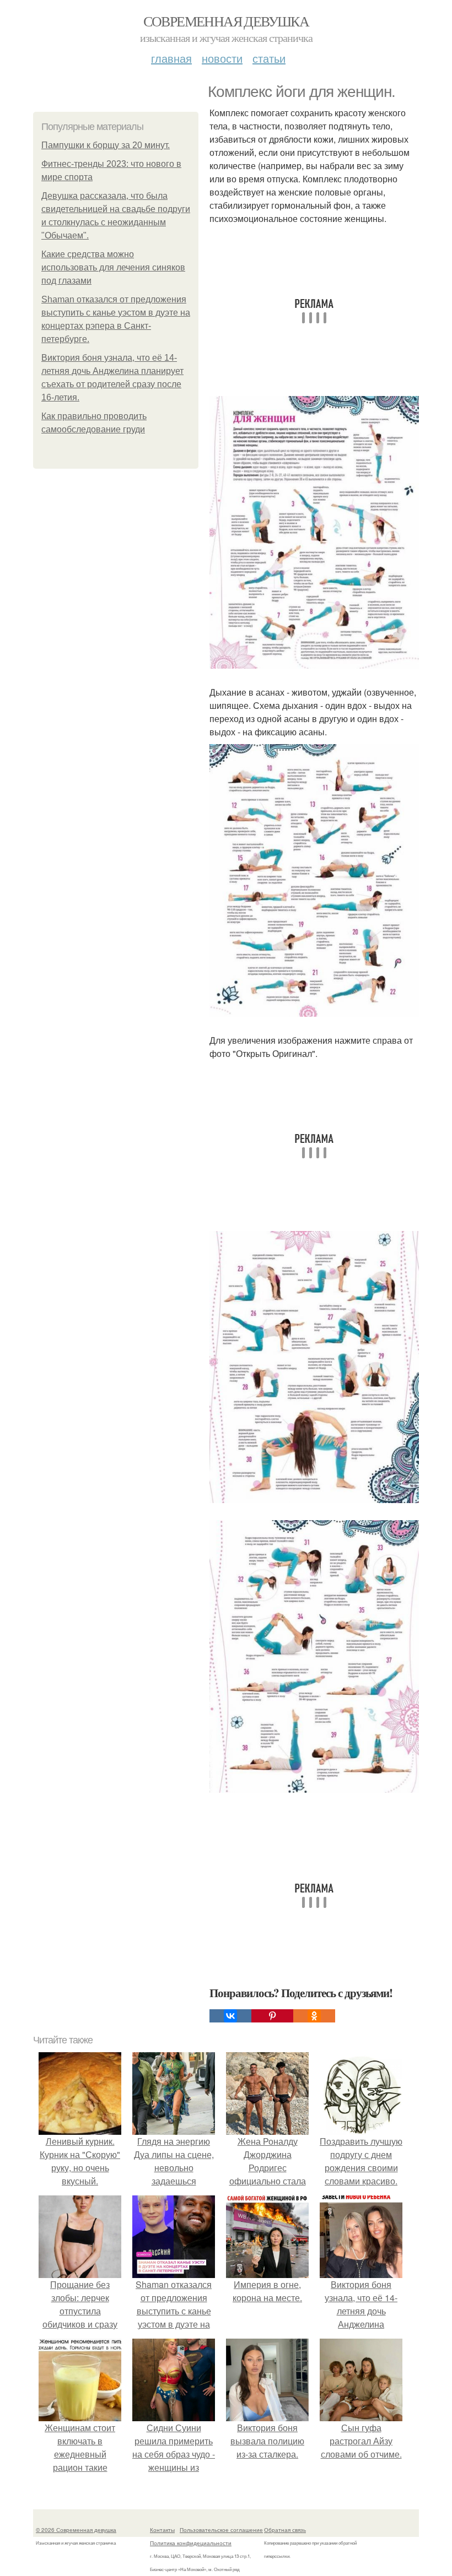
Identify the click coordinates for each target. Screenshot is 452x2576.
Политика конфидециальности (191, 2543)
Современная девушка (226, 21)
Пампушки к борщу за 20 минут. (106, 145)
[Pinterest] (272, 2016)
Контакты (162, 2530)
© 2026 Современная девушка (76, 2530)
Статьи (269, 58)
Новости (222, 58)
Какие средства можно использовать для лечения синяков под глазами (113, 267)
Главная (171, 58)
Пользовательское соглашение (221, 2530)
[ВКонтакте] (230, 2016)
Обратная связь (285, 2530)
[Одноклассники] (314, 2016)
